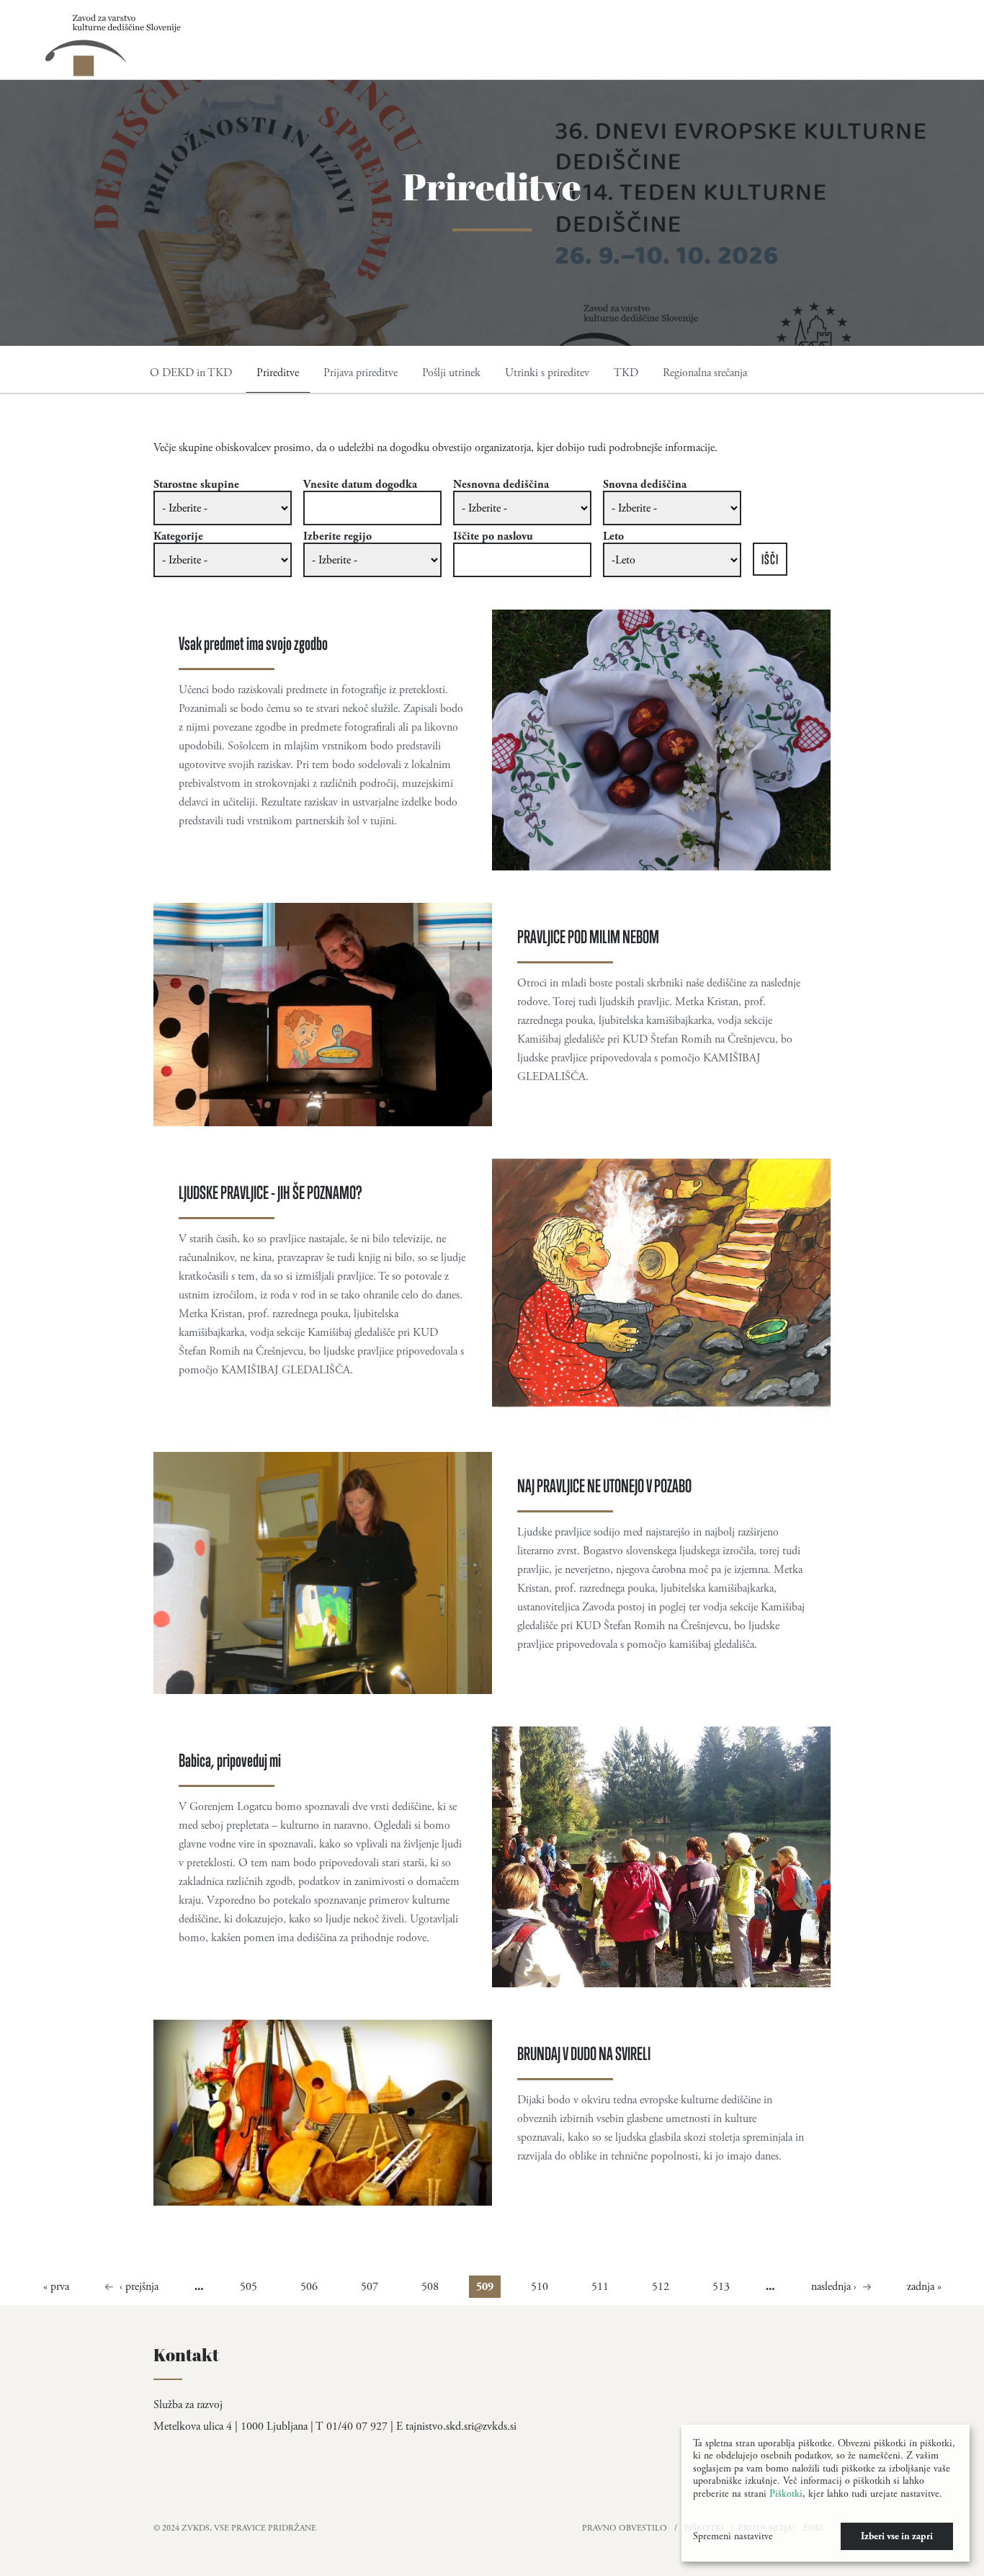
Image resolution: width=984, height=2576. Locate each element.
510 (540, 2287)
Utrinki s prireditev (547, 373)
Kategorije (178, 537)
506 (309, 2287)
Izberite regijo (337, 537)
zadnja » (924, 2287)
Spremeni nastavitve (733, 2536)
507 (370, 2287)
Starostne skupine (196, 485)
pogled (492, 740)
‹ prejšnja (139, 2287)
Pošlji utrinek (451, 373)
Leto (613, 537)
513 (721, 2287)
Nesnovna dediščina (501, 485)
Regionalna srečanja (705, 373)
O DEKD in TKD (191, 373)
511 (600, 2287)
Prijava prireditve (361, 373)
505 (249, 2287)
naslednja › (834, 2287)
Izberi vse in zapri (897, 2536)
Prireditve (278, 373)
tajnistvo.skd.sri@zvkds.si (461, 2426)
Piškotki (786, 2494)
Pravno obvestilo (625, 2528)
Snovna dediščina (645, 485)
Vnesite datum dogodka (360, 485)
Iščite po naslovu (493, 537)
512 (661, 2287)
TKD (626, 373)
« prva (56, 2287)
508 (430, 2287)
